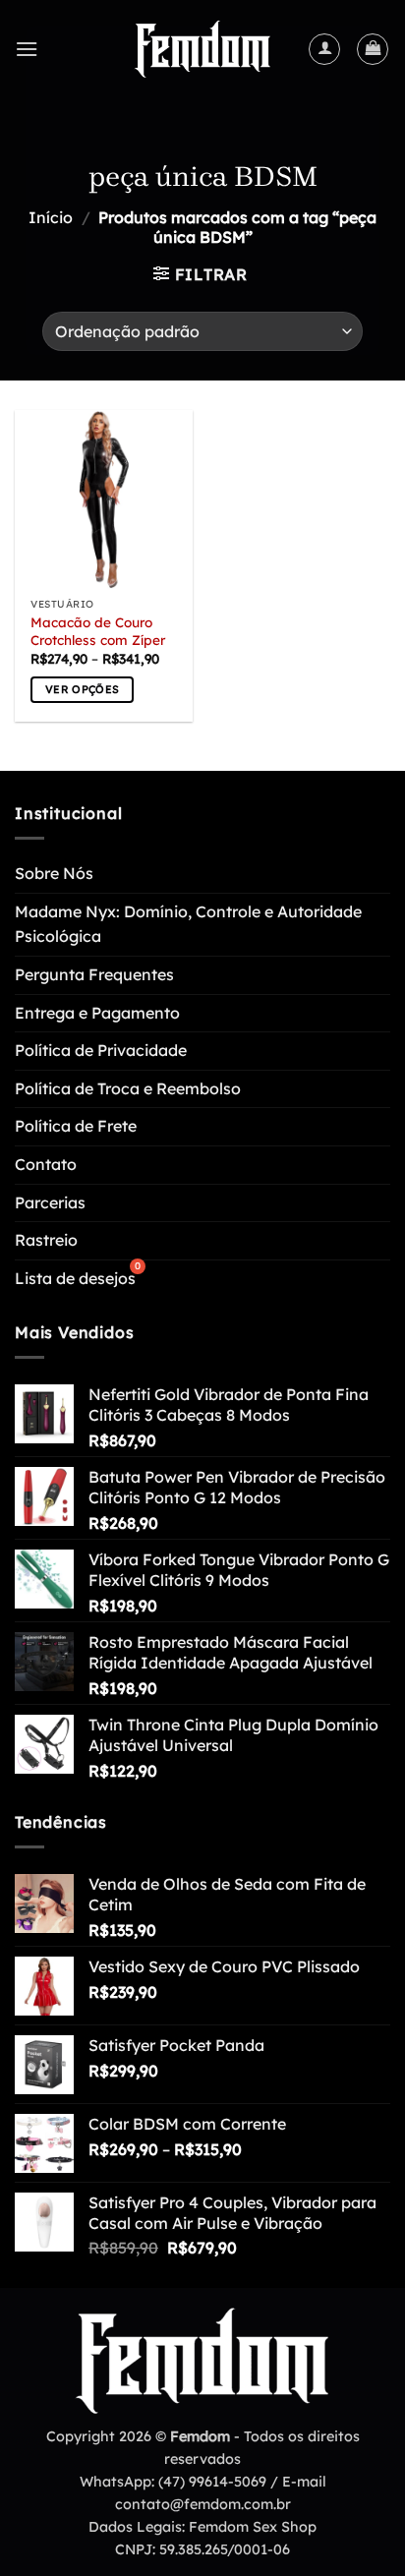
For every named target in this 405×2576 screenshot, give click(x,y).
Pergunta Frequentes (94, 974)
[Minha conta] (324, 49)
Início (51, 217)
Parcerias (50, 1202)
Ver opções (82, 689)
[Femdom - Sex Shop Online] (202, 49)
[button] (27, 49)
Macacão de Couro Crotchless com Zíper (98, 631)
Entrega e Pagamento (97, 1013)
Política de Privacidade (101, 1050)
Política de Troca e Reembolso (128, 1088)
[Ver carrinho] (373, 49)
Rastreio (46, 1240)
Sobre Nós (54, 873)
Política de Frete (76, 1126)
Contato (46, 1164)
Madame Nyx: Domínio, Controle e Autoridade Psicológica (188, 924)
